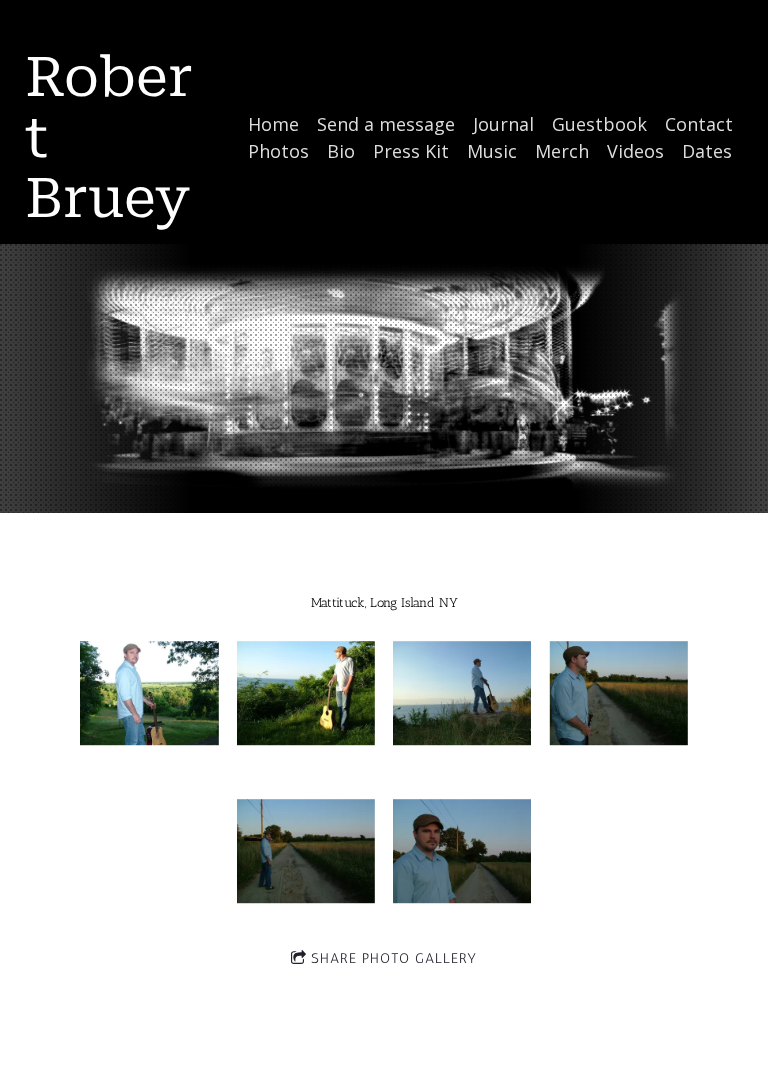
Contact (699, 124)
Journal (503, 124)
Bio (341, 151)
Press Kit (411, 151)
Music (492, 151)
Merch (562, 151)
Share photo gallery (394, 958)
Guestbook (599, 124)
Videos (635, 151)
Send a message (386, 124)
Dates (707, 151)
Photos (278, 151)
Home (273, 124)
